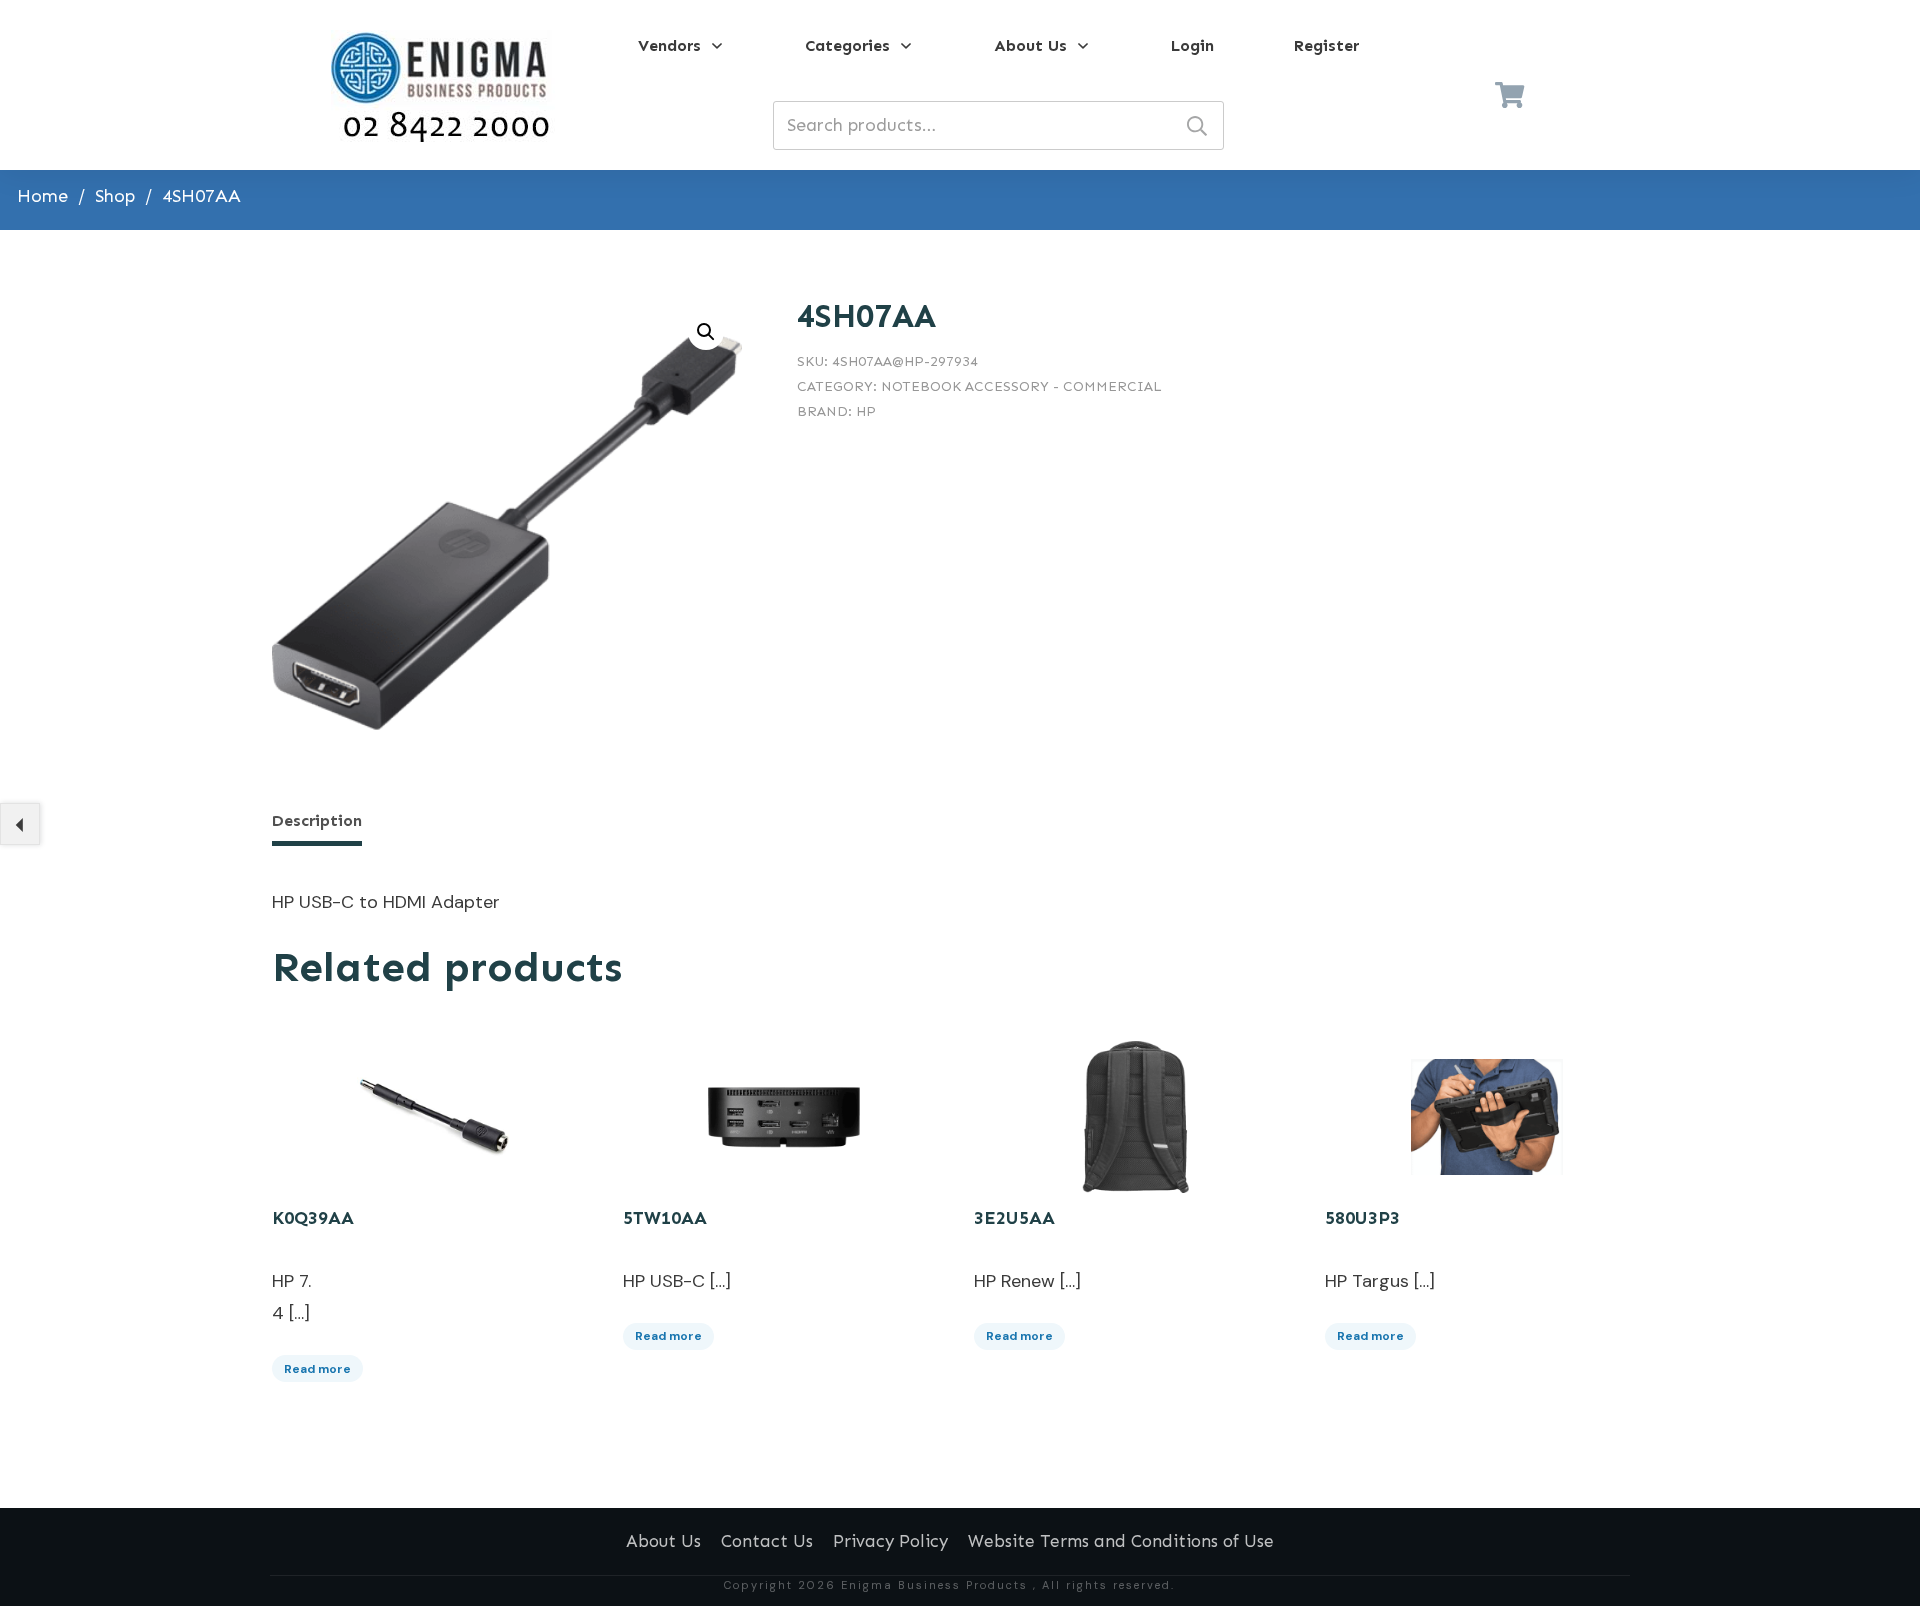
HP (866, 411)
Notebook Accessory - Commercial (1021, 386)
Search (1197, 125)
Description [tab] (317, 820)
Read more (317, 1369)
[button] (706, 332)
